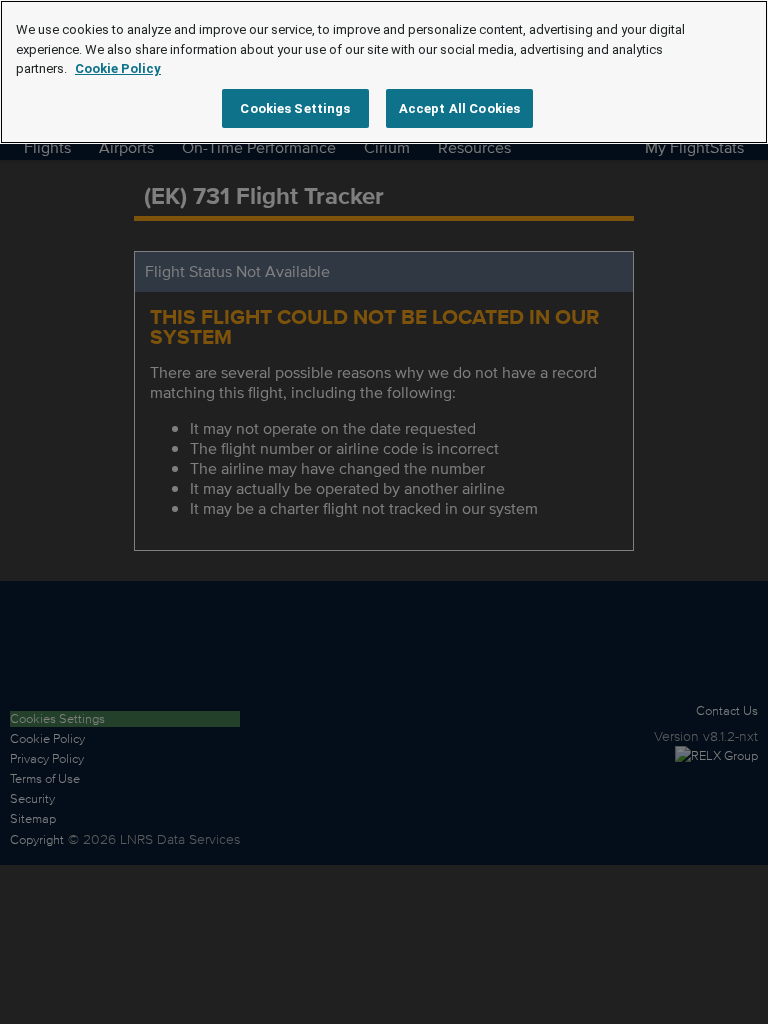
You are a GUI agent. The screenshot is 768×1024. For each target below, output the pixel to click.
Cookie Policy (118, 68)
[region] (384, 72)
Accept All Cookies (459, 108)
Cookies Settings (295, 108)
